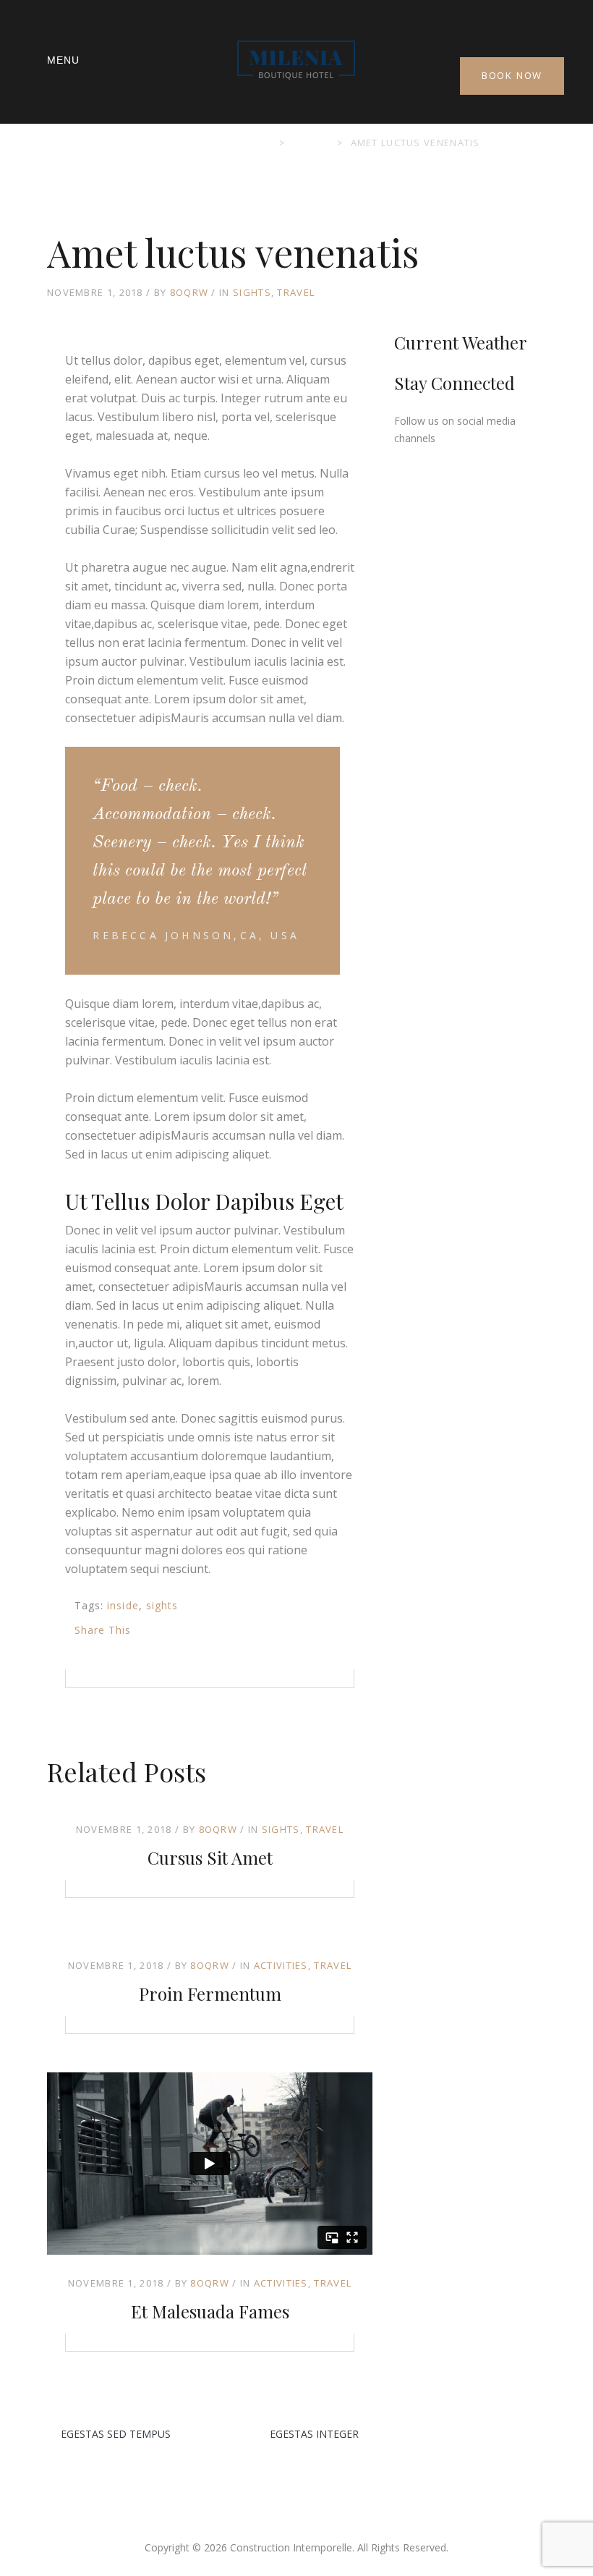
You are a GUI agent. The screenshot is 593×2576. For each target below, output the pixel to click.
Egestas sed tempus (116, 2434)
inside (123, 1605)
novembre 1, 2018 (124, 1829)
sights (162, 1605)
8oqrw (189, 292)
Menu (63, 60)
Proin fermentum (210, 1994)
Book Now (512, 75)
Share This (103, 1630)
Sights (252, 292)
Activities (281, 1965)
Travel (296, 292)
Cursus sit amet (210, 1857)
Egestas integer (314, 2434)
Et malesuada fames (210, 2311)
